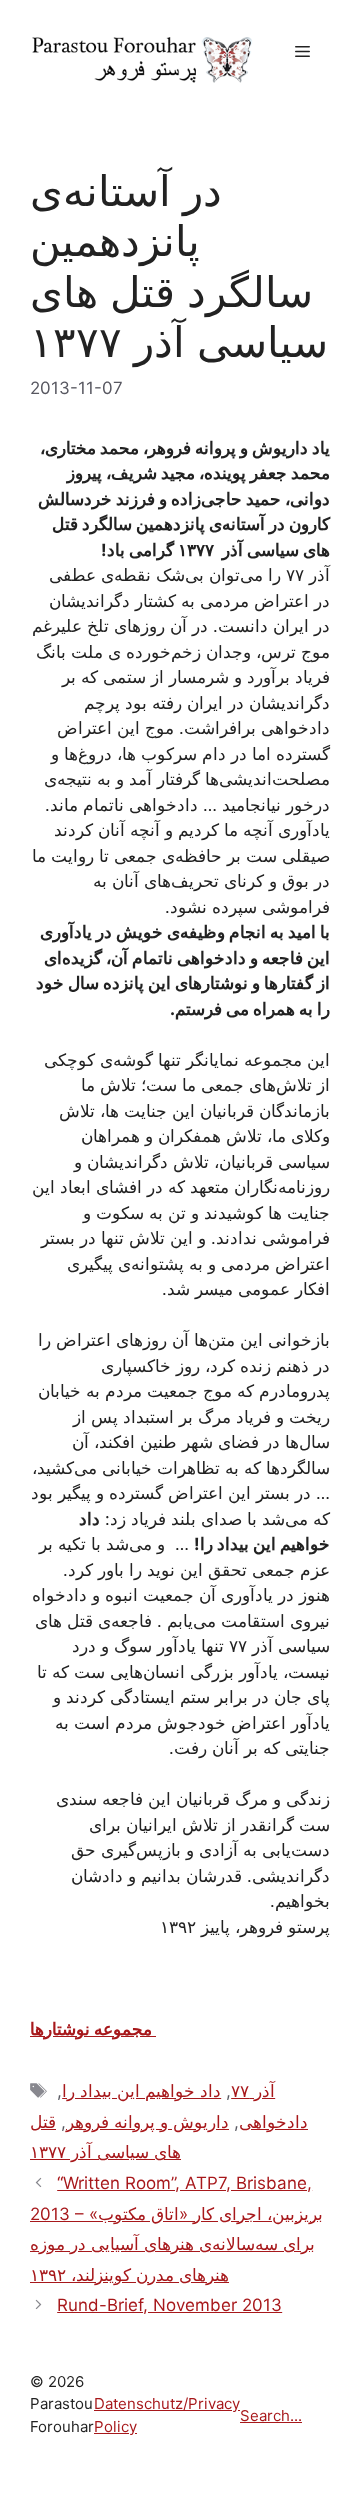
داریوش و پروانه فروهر (147, 2122)
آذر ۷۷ (253, 2091)
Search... (271, 2415)
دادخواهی (273, 2122)
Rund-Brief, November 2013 (169, 2305)
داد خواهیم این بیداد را (141, 2091)
